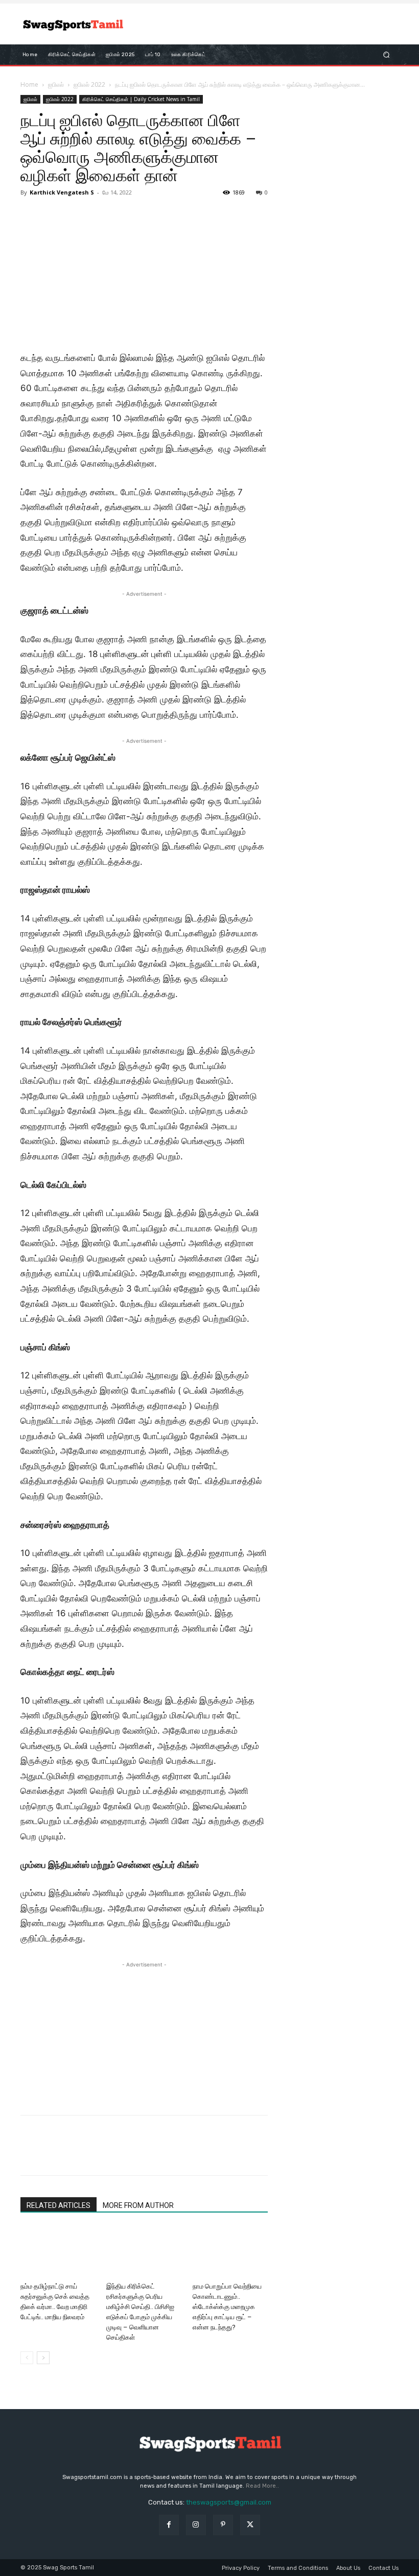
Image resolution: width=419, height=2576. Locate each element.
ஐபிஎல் (56, 84)
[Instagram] (196, 2525)
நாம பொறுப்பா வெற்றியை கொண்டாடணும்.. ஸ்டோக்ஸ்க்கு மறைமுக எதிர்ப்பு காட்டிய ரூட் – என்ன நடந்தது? (227, 2307)
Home (29, 84)
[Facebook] (31, 2154)
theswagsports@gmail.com (229, 2502)
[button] (387, 55)
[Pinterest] (78, 2154)
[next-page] (43, 2358)
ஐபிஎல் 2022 (89, 84)
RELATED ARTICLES (59, 2205)
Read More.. (262, 2486)
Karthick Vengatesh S (62, 192)
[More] (125, 2154)
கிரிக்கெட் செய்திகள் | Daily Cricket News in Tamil (141, 99)
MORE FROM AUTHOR (138, 2205)
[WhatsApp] (101, 2154)
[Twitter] (54, 2154)
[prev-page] (27, 2358)
